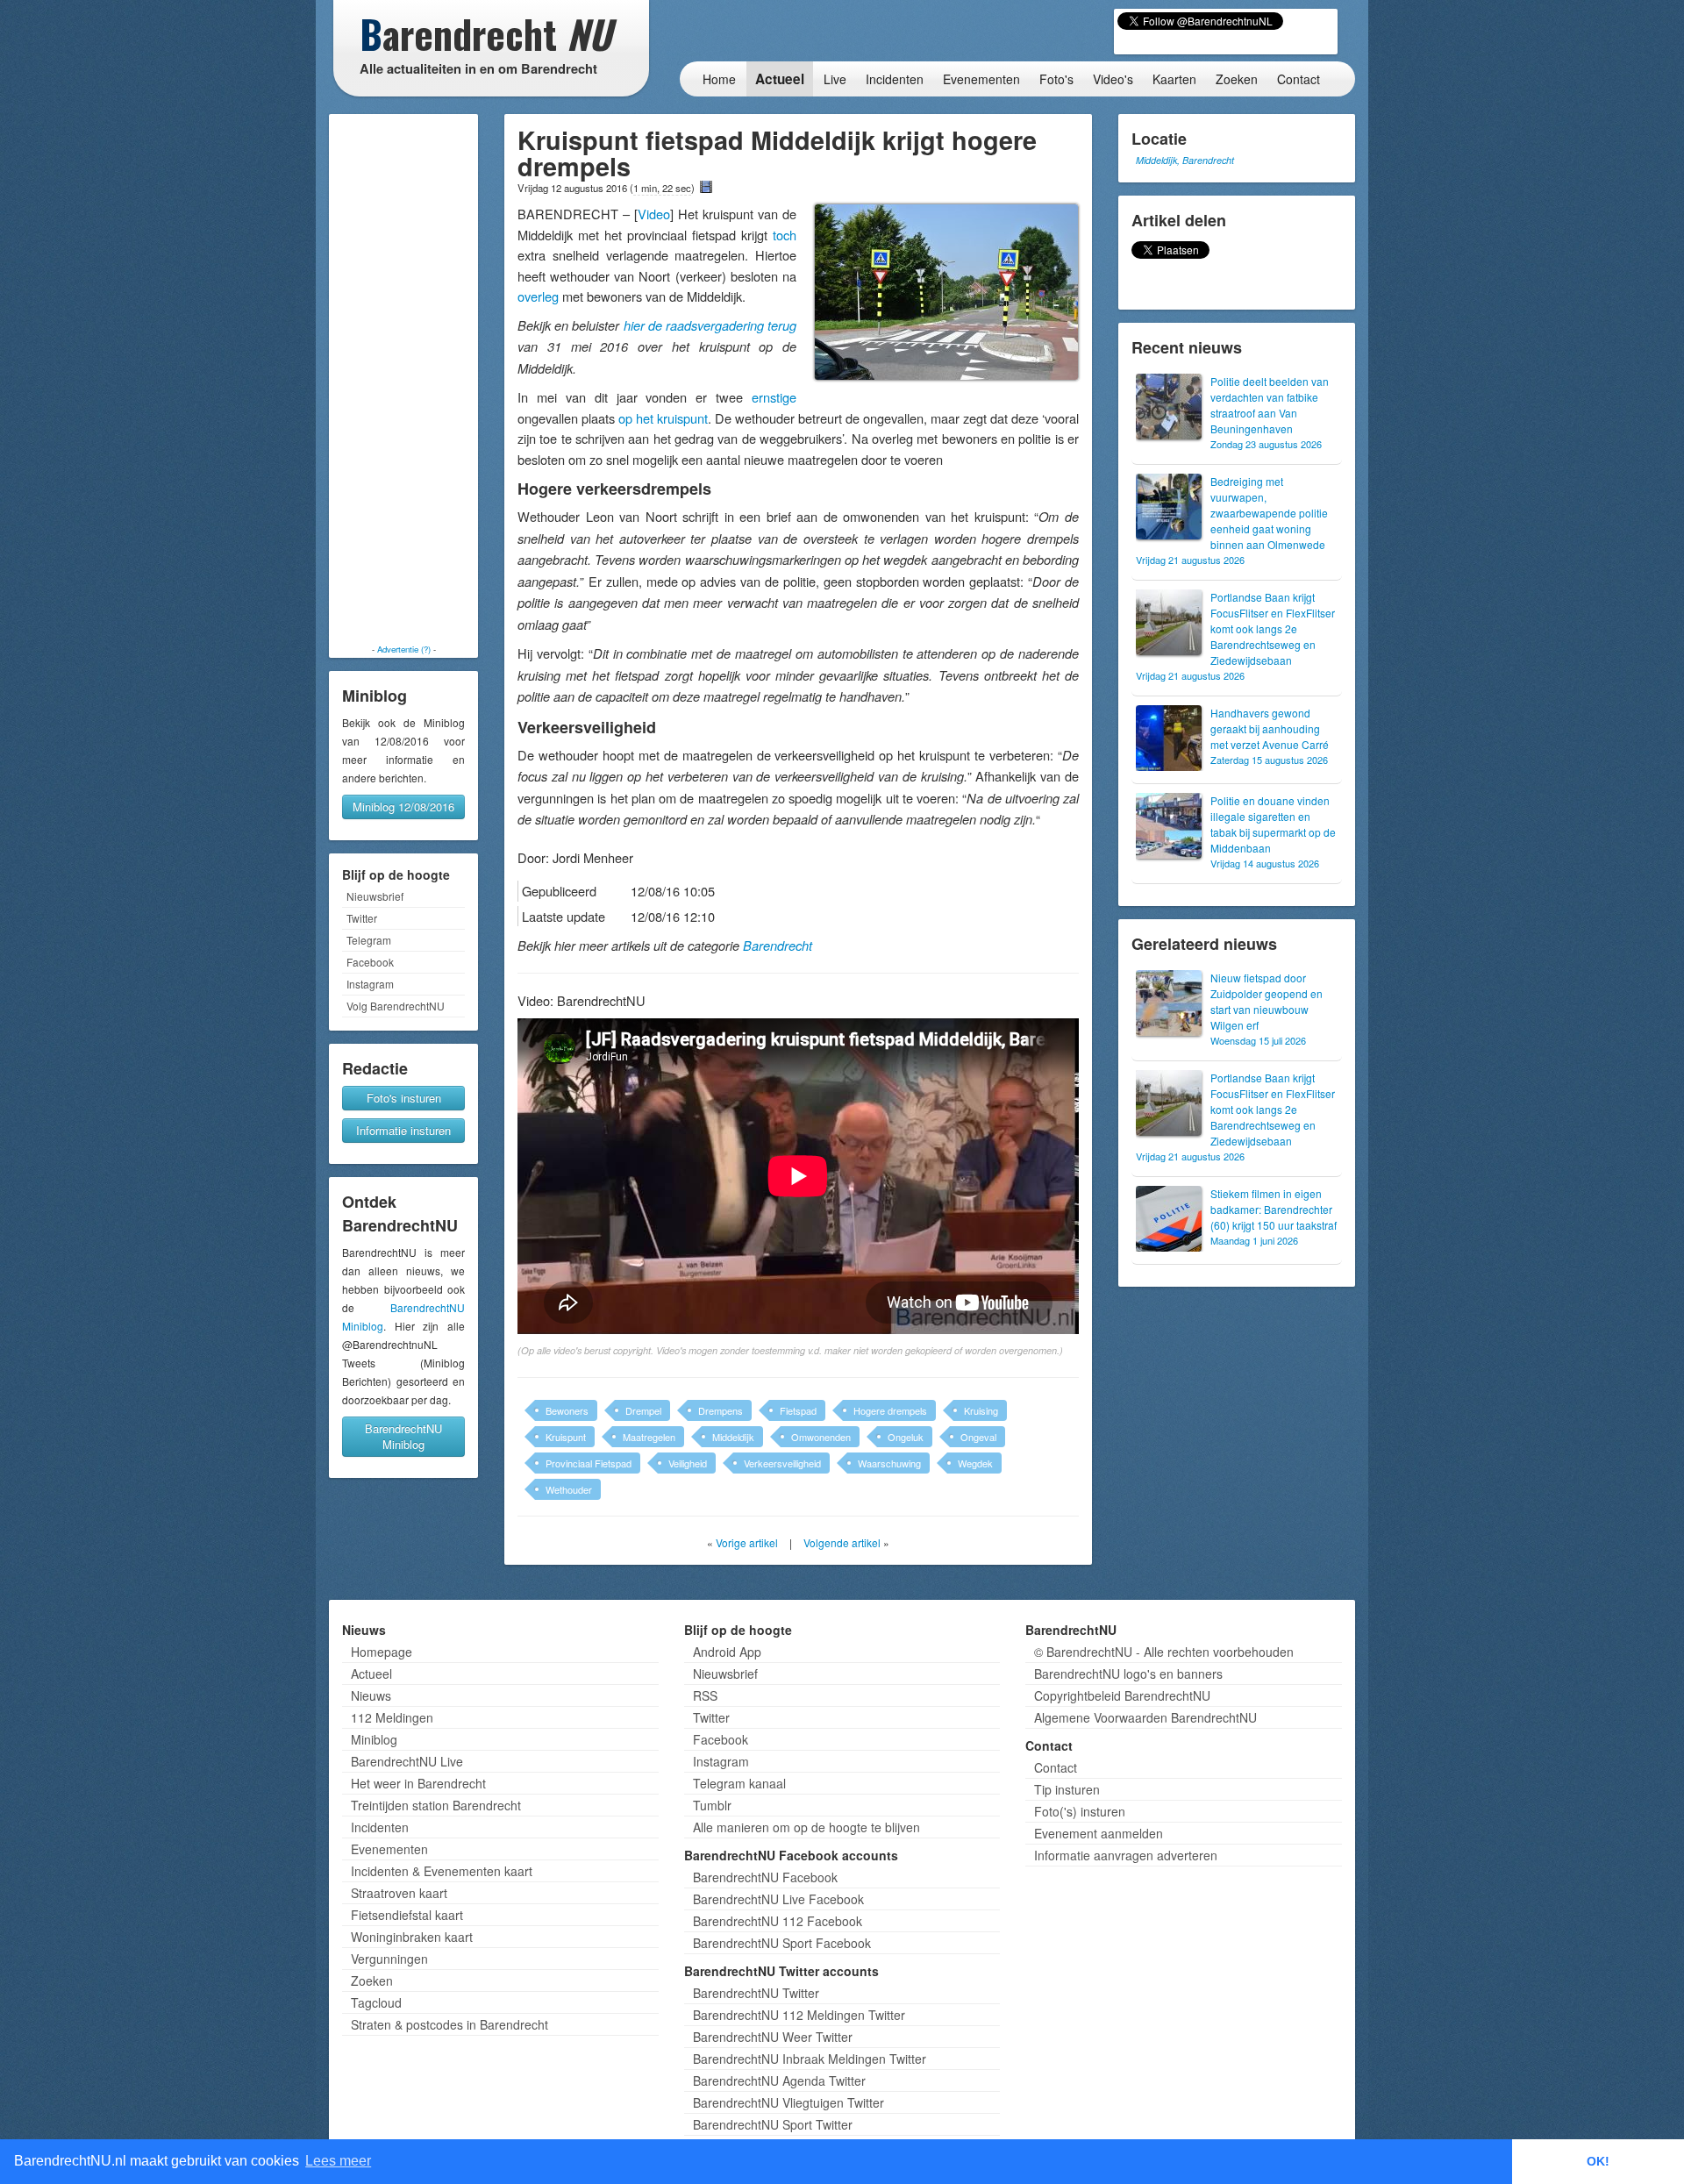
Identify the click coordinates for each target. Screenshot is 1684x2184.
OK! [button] (1598, 2161)
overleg (538, 296)
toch (785, 235)
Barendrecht (778, 946)
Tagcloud (376, 2002)
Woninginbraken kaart (412, 1937)
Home (719, 79)
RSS (705, 1695)
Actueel (780, 79)
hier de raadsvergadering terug (710, 325)
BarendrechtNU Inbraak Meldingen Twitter (810, 2059)
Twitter (362, 918)
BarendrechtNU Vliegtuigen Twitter (788, 2102)
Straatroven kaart (399, 1893)
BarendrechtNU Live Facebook (778, 1899)
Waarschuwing (889, 1463)
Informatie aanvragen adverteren (1126, 1855)
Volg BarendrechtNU (396, 1006)
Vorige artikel (747, 1542)
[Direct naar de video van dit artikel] (706, 187)
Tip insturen (1067, 1789)
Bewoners (567, 1410)
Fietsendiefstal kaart (407, 1915)
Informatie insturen (403, 1130)
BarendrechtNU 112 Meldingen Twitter (799, 2015)
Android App (727, 1652)
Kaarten (1174, 79)
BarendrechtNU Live (407, 1761)
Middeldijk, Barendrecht (1185, 160)
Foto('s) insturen (1080, 1811)
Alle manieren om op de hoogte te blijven (806, 1827)
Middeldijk (733, 1437)
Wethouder (569, 1489)
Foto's (1056, 79)
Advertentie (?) (404, 649)
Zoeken (1237, 79)
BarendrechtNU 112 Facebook (778, 1921)
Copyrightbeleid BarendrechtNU (1122, 1695)
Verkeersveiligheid (782, 1463)
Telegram (369, 940)
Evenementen (981, 79)
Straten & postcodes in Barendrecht (450, 2024)
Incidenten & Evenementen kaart (442, 1871)
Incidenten (895, 79)
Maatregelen (649, 1437)
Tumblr (712, 1805)
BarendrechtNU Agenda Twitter (779, 2081)
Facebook (370, 962)
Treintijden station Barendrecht (436, 1805)
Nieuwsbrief (375, 896)
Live (835, 79)
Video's (1113, 79)
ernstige (774, 397)
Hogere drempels (890, 1410)
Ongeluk (906, 1437)
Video (654, 214)
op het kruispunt (663, 418)
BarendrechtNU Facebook (765, 1877)
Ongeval (978, 1437)
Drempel (643, 1410)
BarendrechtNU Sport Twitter (773, 2124)
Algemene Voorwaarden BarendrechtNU (1145, 1717)
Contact (1299, 79)
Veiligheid (688, 1463)
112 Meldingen (392, 1717)
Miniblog (374, 1739)
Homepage (382, 1652)
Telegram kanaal (739, 1783)
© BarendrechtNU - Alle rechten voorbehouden (1164, 1652)
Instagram (370, 984)
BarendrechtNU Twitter (756, 1993)
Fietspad (798, 1410)
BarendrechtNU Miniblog (403, 1436)
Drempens (721, 1410)
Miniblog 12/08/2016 (403, 807)
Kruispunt (566, 1437)
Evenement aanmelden (1099, 1833)
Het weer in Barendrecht (418, 1783)
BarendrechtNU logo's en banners (1128, 1674)
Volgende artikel (842, 1542)
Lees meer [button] (338, 2161)
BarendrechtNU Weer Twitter (773, 2037)
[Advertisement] (403, 379)
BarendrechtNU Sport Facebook (782, 1943)
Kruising (981, 1410)
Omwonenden (821, 1437)
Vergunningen (389, 1959)
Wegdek (975, 1463)
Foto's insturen (404, 1098)
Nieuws (371, 1695)
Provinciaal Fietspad (589, 1463)
